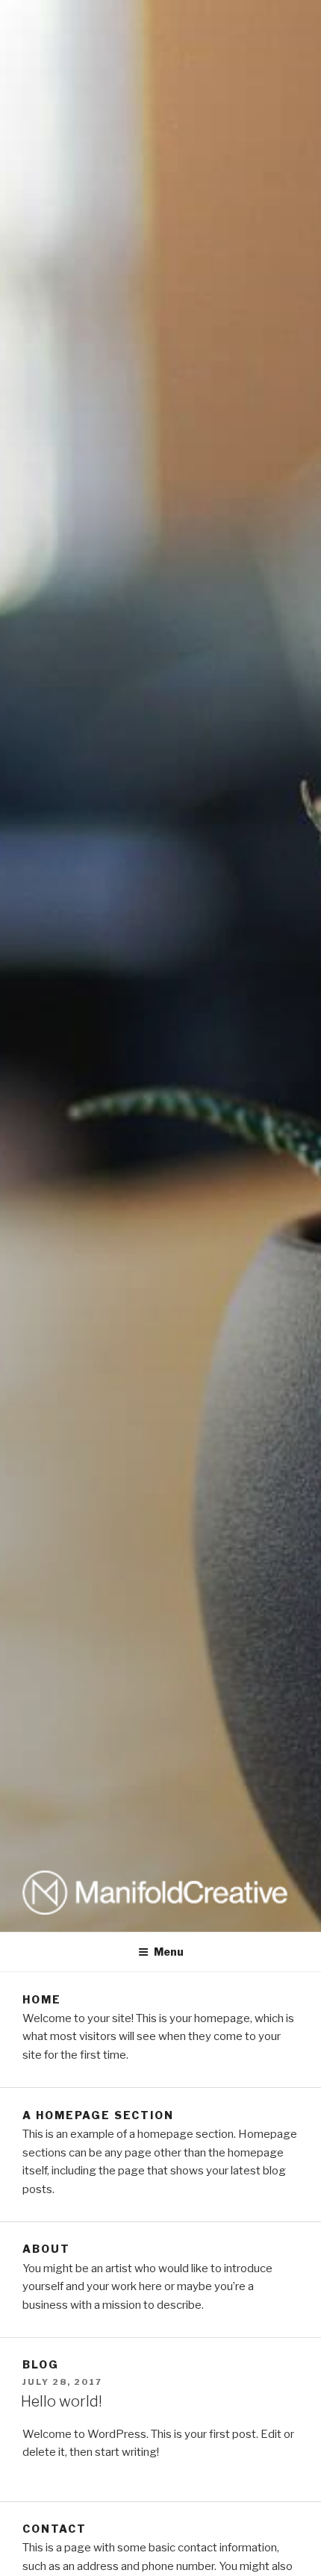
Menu (169, 1952)
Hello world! (62, 2401)
